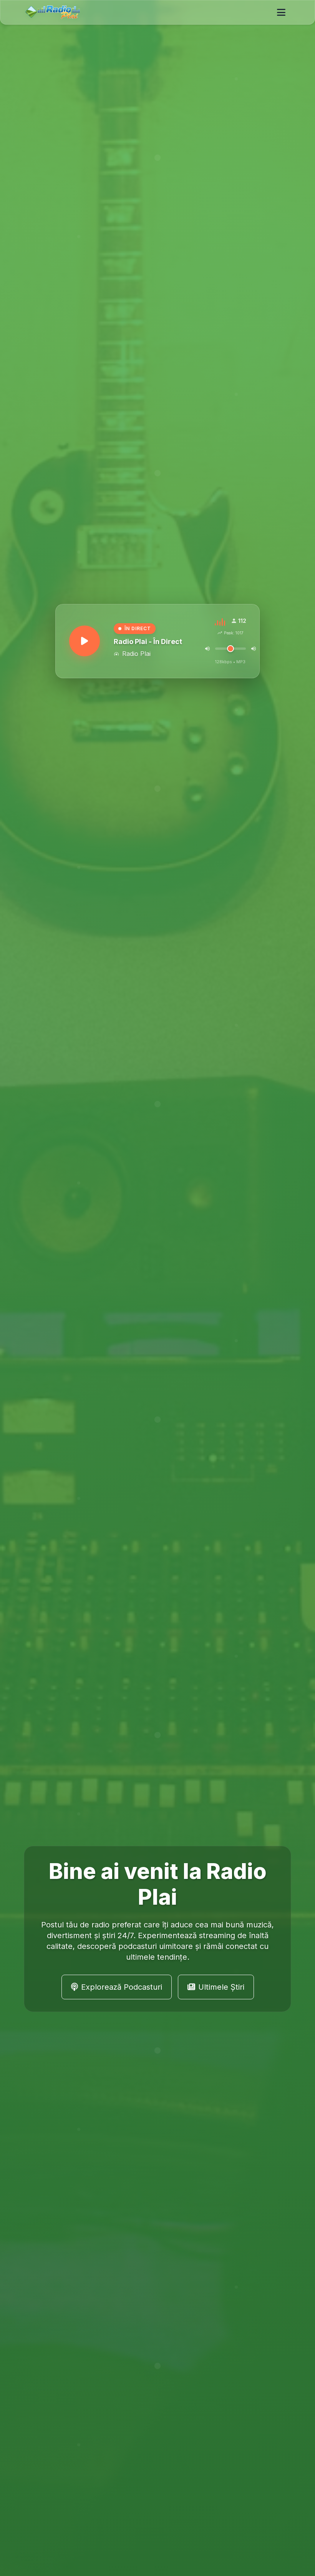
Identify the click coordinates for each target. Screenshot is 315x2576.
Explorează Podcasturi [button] (122, 1987)
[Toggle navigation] (281, 12)
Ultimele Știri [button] (221, 1987)
